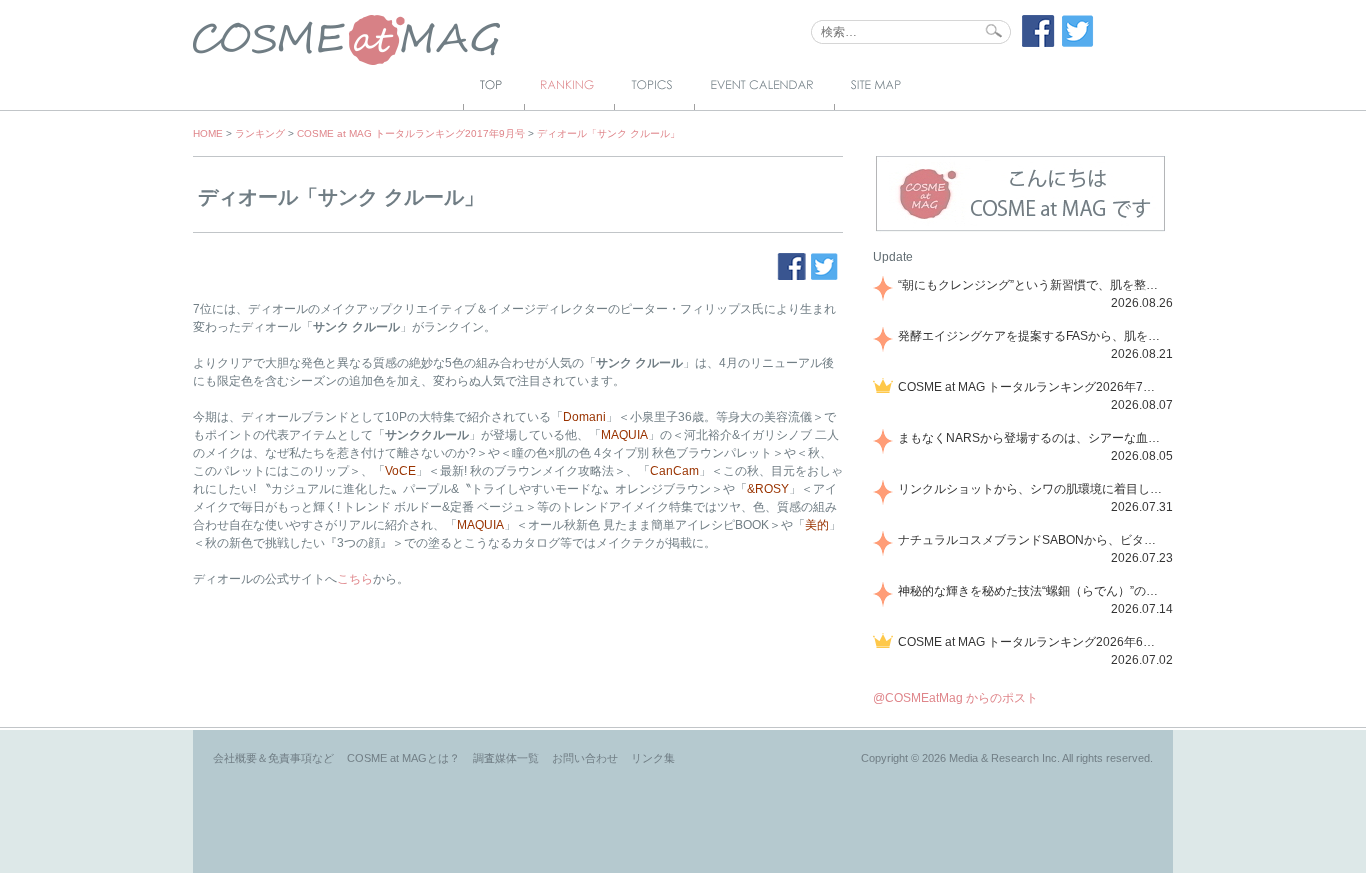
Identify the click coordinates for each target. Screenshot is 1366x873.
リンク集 (653, 758)
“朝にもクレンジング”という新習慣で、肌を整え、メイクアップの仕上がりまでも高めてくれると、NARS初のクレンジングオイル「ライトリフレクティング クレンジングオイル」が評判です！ (1032, 285)
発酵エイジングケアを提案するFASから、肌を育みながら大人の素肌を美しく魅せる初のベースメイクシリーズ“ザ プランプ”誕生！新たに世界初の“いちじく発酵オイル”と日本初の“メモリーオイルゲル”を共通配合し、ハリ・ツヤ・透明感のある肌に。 (1032, 336)
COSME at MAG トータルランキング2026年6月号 (1032, 642)
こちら (355, 579)
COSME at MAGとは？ (403, 758)
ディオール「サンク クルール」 (608, 133)
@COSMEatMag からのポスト (955, 698)
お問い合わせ (585, 758)
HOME (208, 133)
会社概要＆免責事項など (273, 758)
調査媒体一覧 (506, 758)
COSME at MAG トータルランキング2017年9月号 (411, 133)
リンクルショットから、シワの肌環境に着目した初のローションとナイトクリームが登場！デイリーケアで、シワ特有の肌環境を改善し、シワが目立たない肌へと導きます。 (1032, 489)
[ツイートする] (1078, 43)
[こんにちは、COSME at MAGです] (1020, 229)
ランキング (260, 133)
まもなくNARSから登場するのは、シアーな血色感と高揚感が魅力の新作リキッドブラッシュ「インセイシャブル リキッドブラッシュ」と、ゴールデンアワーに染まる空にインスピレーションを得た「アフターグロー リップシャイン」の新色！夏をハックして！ (1032, 438)
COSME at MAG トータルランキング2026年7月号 (1032, 387)
